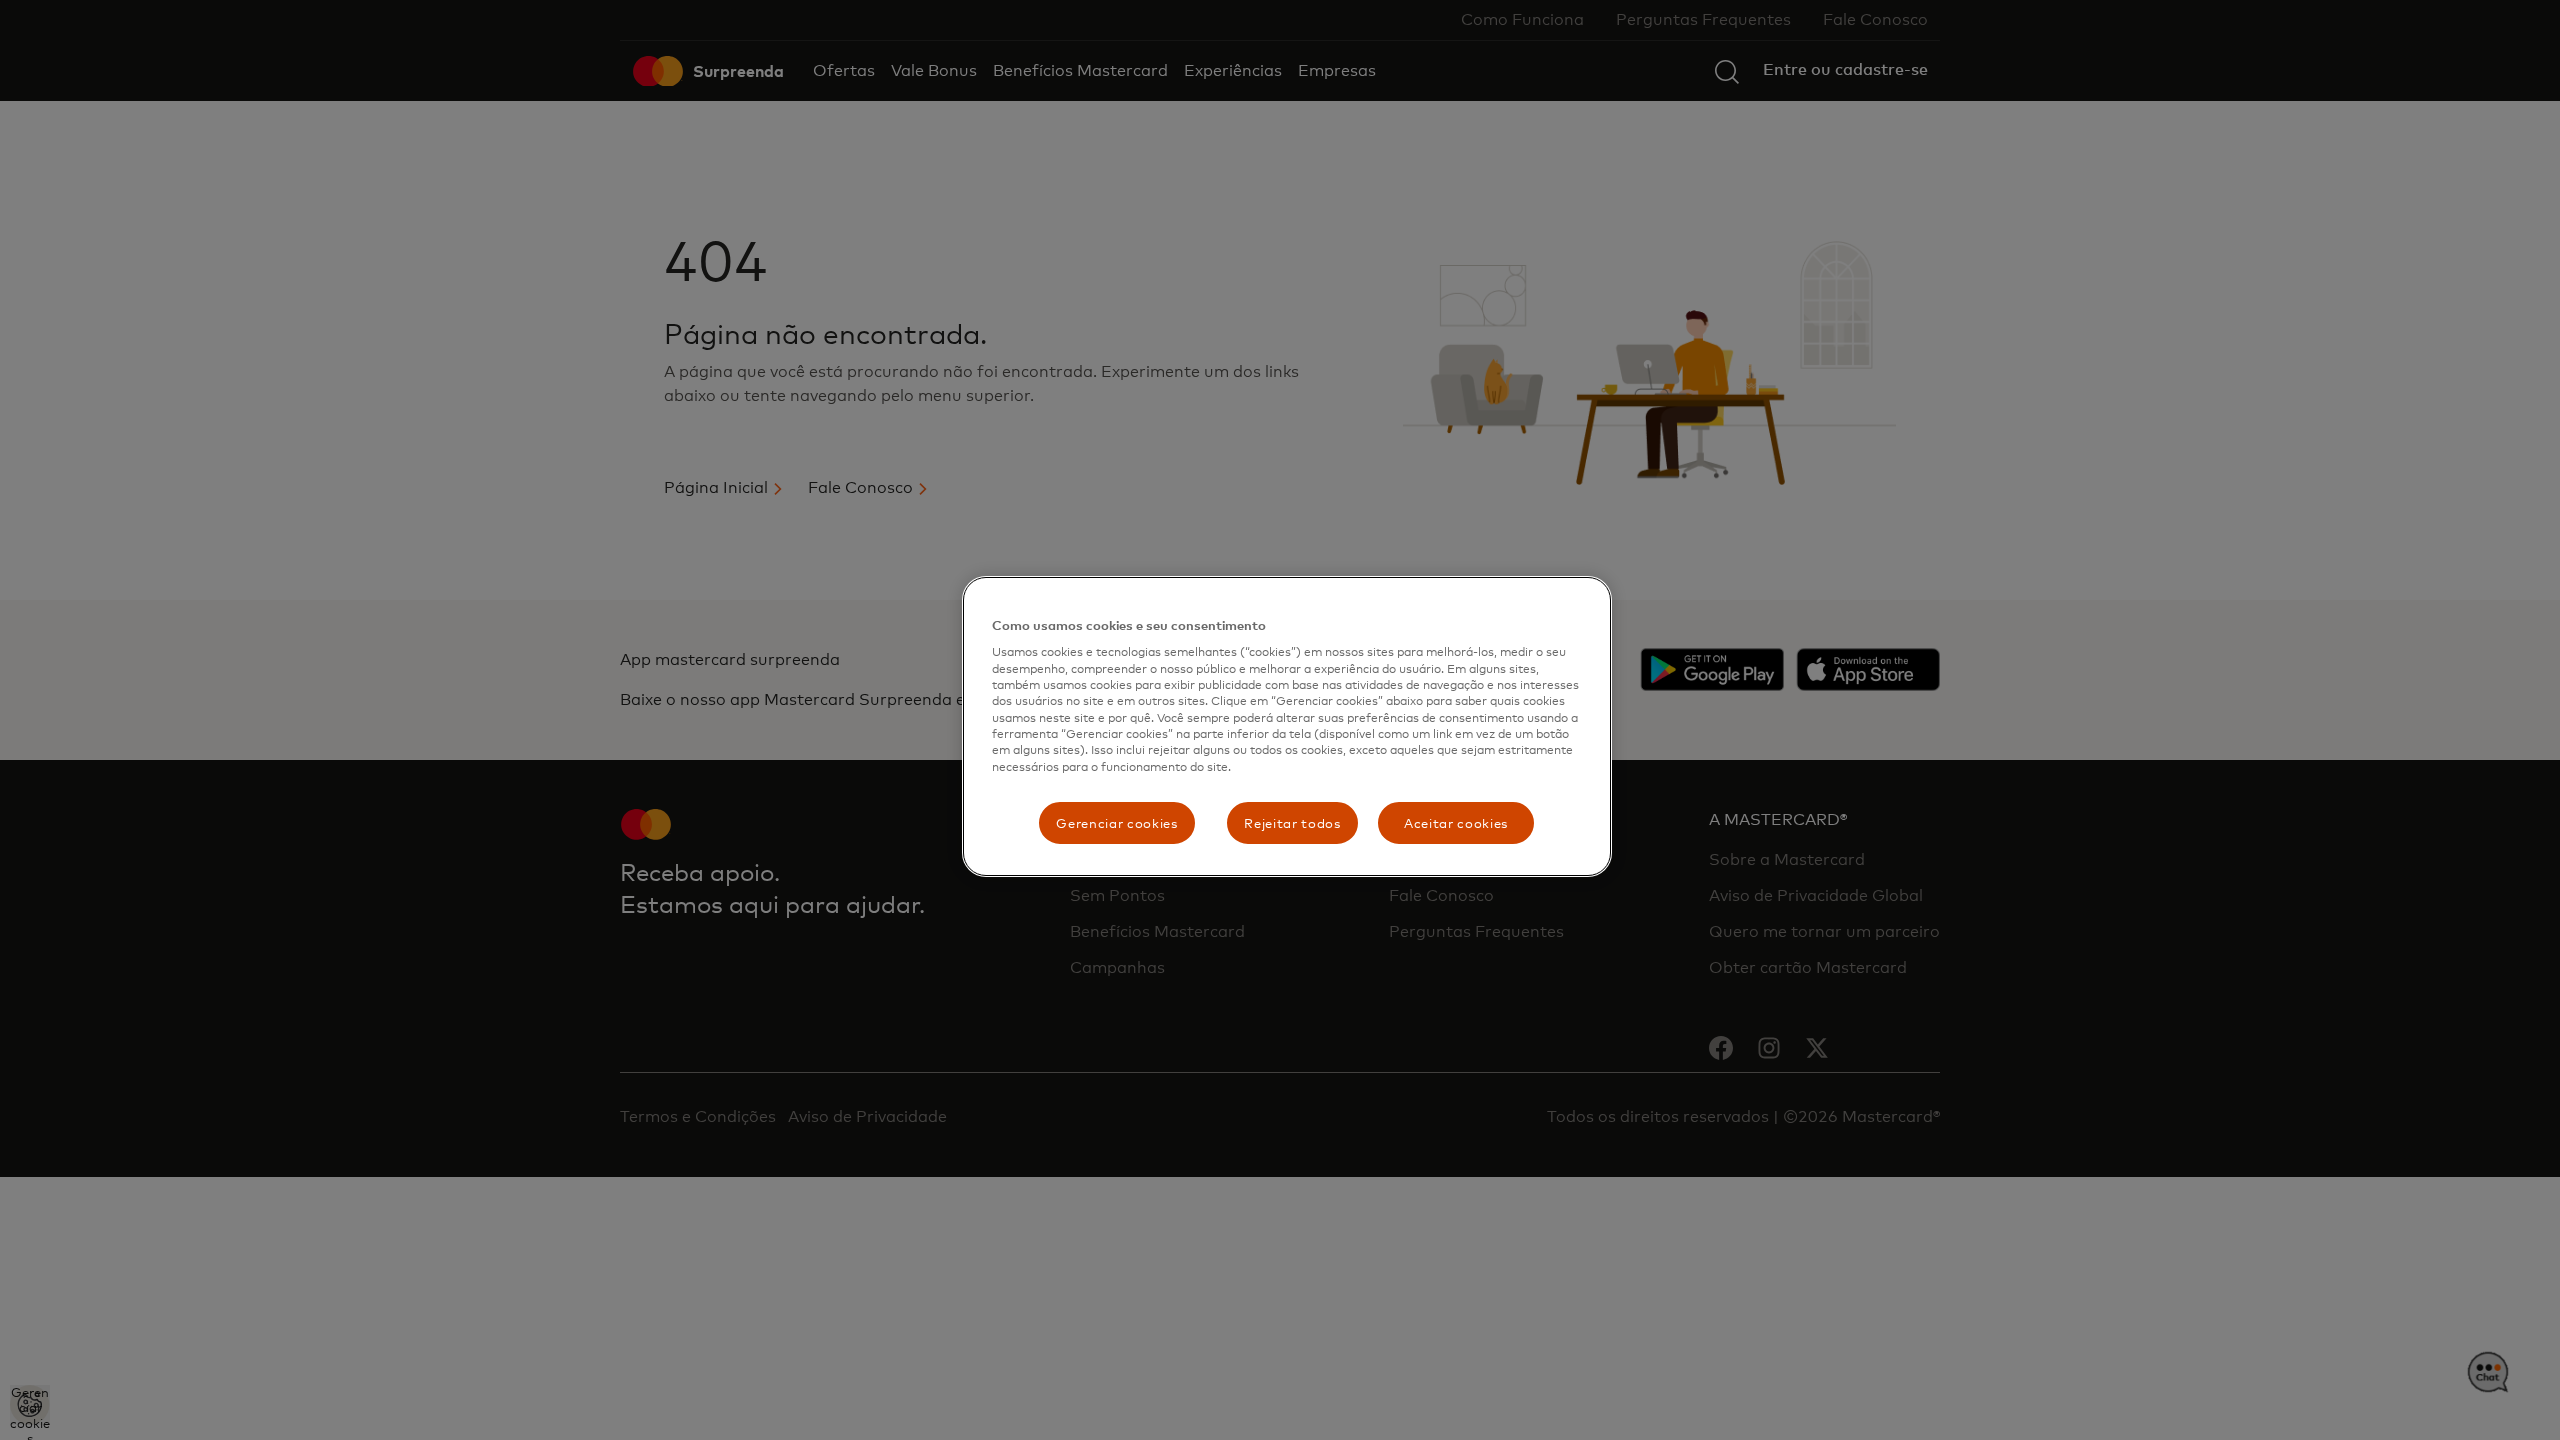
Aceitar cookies (1456, 823)
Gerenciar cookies (1116, 823)
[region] (1287, 726)
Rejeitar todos (1292, 823)
